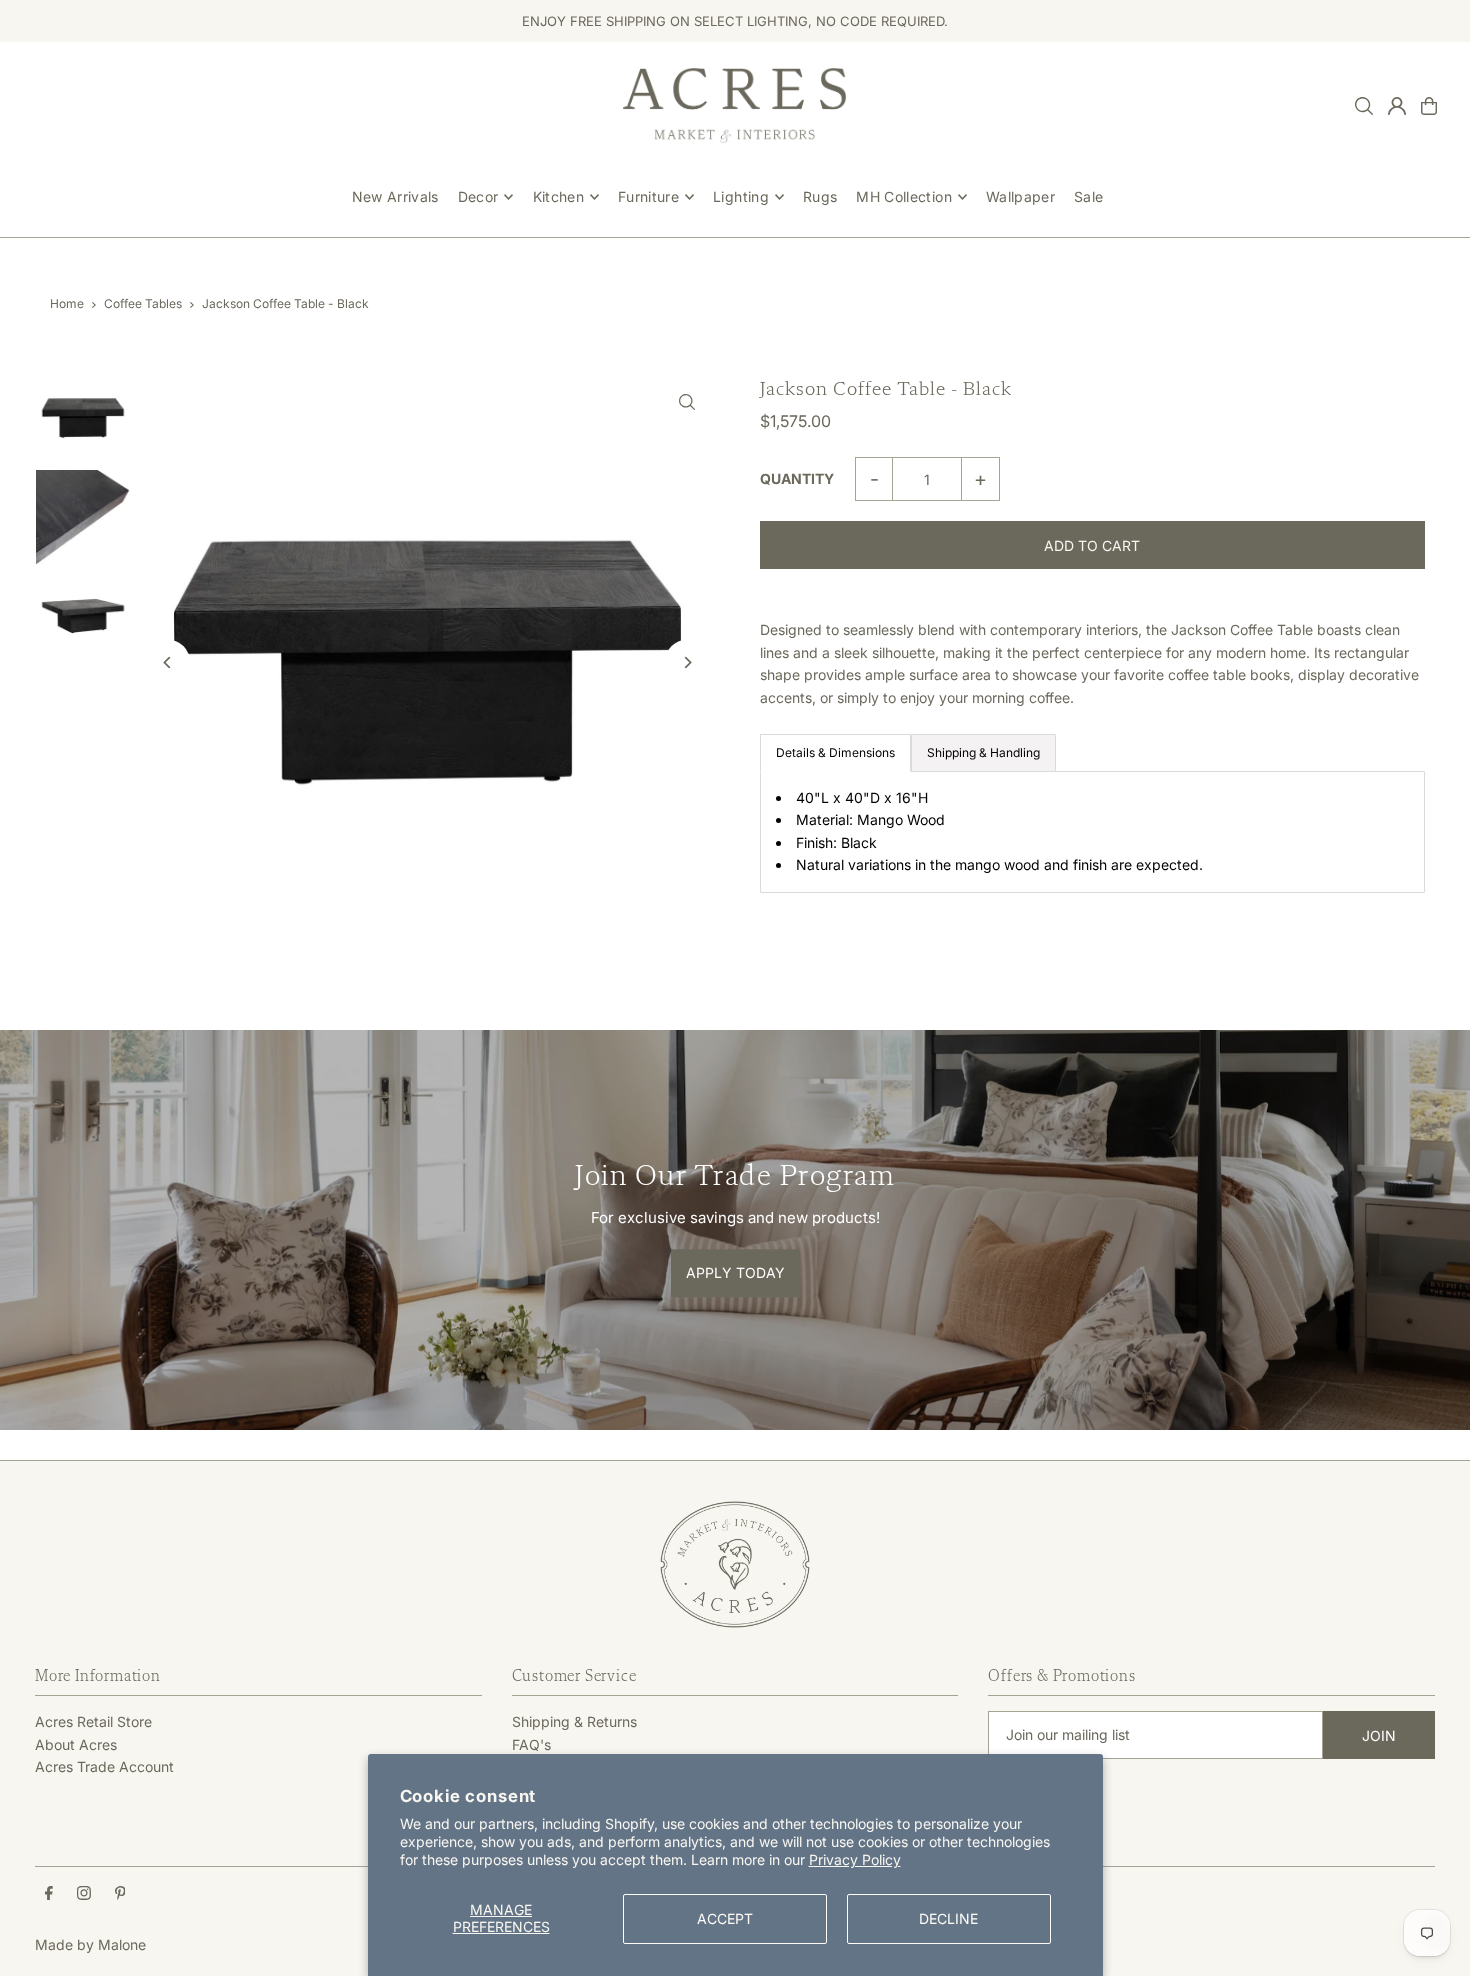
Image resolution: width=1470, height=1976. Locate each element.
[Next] (687, 662)
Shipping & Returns (574, 1721)
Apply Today (735, 1273)
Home (67, 303)
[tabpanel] (1092, 832)
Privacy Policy (855, 1859)
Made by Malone (90, 1944)
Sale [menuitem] (1088, 196)
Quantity (797, 478)
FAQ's (531, 1744)
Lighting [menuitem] (741, 196)
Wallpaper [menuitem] (1020, 196)
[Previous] (167, 662)
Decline (948, 1918)
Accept (725, 1918)
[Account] (1397, 106)
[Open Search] (1364, 106)
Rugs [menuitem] (820, 196)
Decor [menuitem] (478, 196)
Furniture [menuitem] (648, 196)
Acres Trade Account (104, 1766)
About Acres (76, 1744)
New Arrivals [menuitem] (395, 196)
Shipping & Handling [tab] (983, 752)
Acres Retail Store (93, 1721)
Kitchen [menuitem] (558, 196)
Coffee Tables (143, 303)
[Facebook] (49, 1894)
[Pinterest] (120, 1894)
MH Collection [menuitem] (904, 196)
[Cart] (1429, 106)
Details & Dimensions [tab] (835, 752)
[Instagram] (84, 1894)
